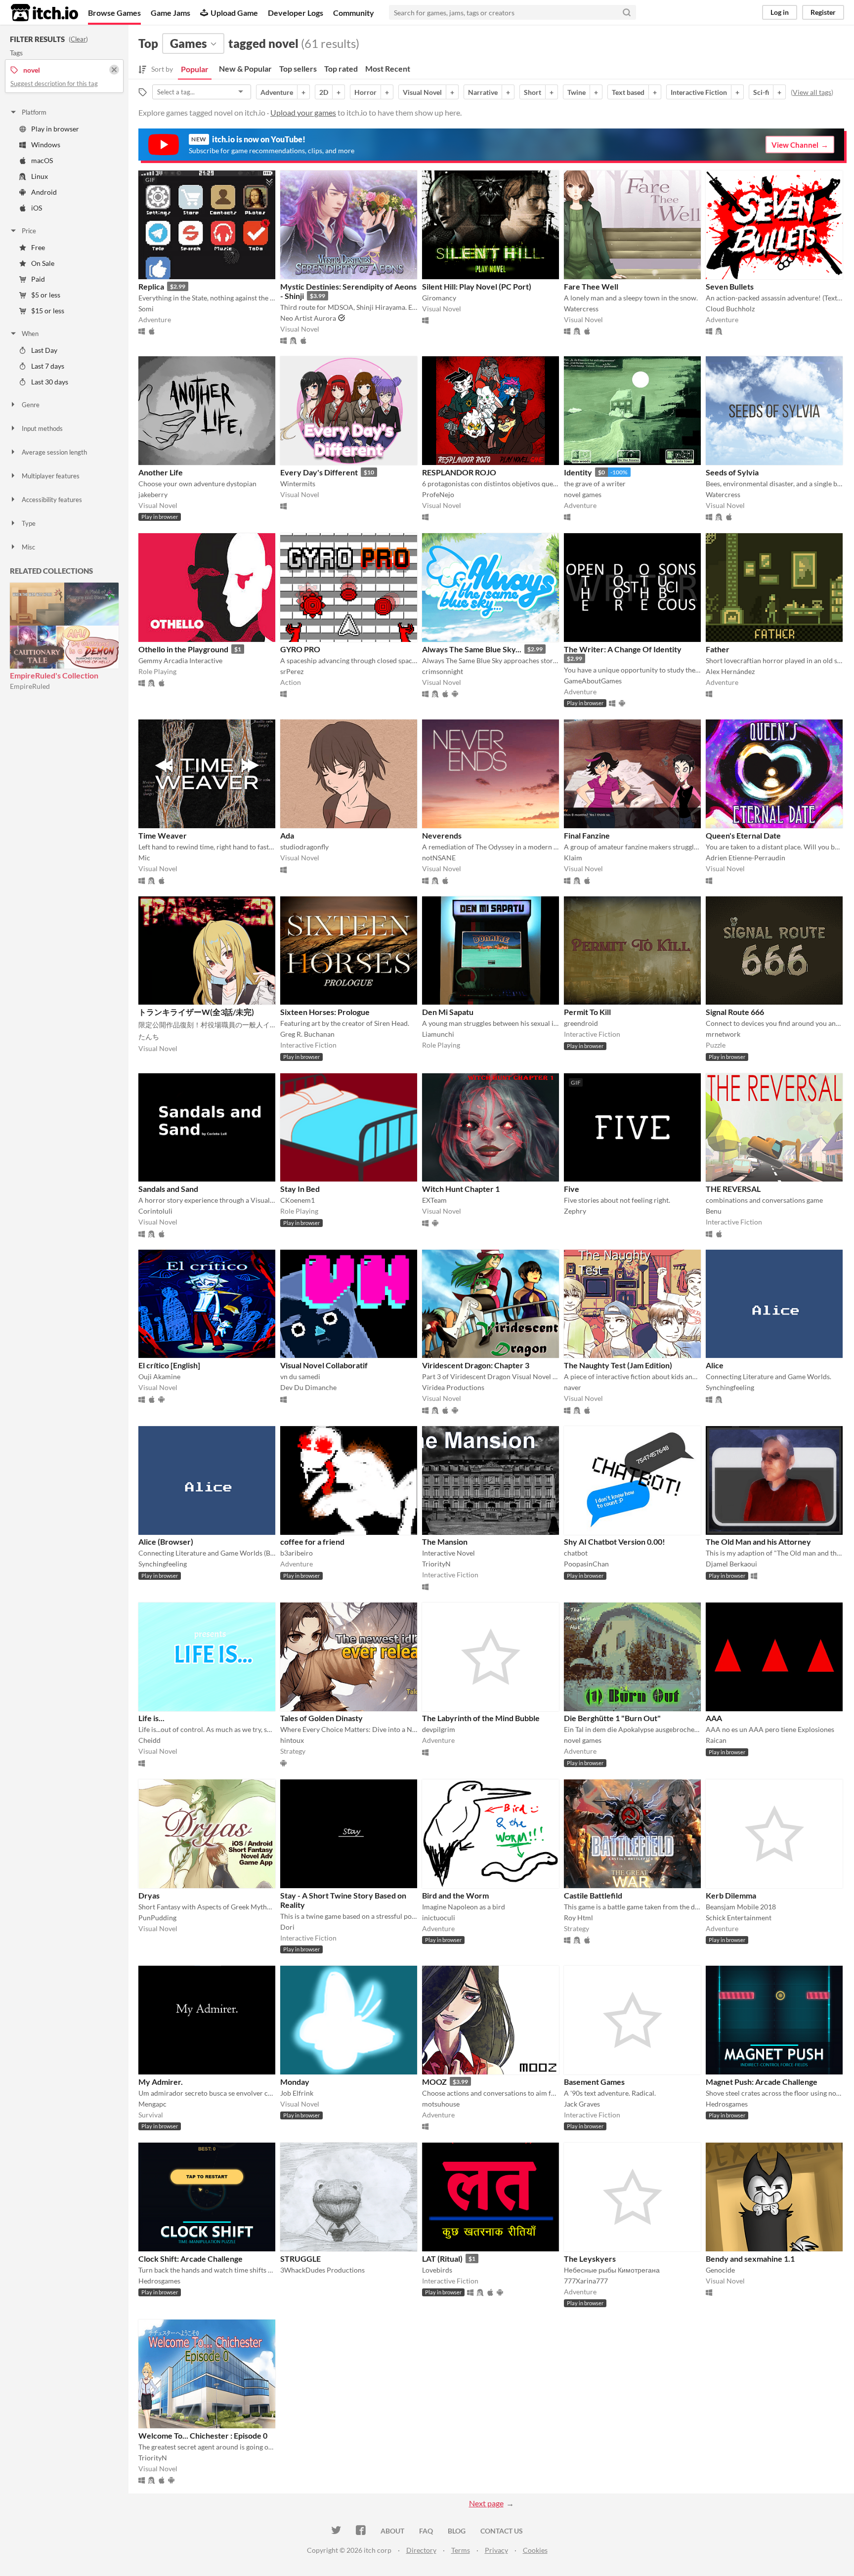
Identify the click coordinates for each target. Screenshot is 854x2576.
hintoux (292, 1740)
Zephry (575, 1211)
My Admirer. (161, 2082)
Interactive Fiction (699, 92)
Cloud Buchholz (730, 309)
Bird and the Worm (455, 1895)
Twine (576, 92)
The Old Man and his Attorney (758, 1541)
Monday (295, 2082)
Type (29, 523)
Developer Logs (296, 13)
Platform (34, 112)
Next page (486, 2503)
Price (29, 231)
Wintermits (298, 484)
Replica (151, 286)
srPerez (292, 671)
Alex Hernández (730, 671)
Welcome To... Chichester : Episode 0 (203, 2435)
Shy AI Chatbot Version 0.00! (615, 1541)
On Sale (43, 263)
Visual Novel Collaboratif (324, 1365)
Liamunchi (438, 1034)
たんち (149, 1036)
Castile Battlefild (593, 1895)
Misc (28, 547)
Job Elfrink (297, 2093)
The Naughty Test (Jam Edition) (618, 1365)
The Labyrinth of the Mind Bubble (481, 1718)
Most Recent (388, 68)
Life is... (151, 1718)
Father (718, 649)
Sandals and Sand (168, 1189)
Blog (457, 2531)
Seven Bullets (730, 286)
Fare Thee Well (591, 286)
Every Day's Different (319, 472)
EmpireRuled (30, 686)
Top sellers (298, 68)
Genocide (720, 2270)
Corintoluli (155, 1211)
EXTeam (434, 1200)
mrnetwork (723, 1034)
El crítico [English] (169, 1365)
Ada (287, 835)
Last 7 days (48, 366)
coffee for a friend (312, 1541)
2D (324, 92)
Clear (78, 39)
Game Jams (171, 13)
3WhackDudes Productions (322, 2270)
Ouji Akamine (159, 1376)
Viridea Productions (453, 1387)
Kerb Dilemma (731, 1895)
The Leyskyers (590, 2259)
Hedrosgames (727, 2104)
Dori (287, 1927)
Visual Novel (422, 92)
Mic (144, 858)
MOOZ (434, 2082)
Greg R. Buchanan (307, 1034)
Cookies (535, 2550)
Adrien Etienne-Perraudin (746, 858)
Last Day (44, 350)
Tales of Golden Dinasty (321, 1718)
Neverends (442, 835)
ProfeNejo (438, 494)
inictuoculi (439, 1918)
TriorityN (436, 1564)
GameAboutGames (593, 681)
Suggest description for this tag (54, 84)
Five (572, 1189)
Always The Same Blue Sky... (472, 649)
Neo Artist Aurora (308, 318)
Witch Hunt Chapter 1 (461, 1189)
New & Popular (245, 68)
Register (823, 12)
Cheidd (149, 1740)
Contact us (502, 2531)
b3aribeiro (297, 1553)
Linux (40, 176)
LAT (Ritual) (442, 2259)
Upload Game (234, 13)
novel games (583, 494)
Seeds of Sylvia (732, 472)
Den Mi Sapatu (448, 1012)
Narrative (483, 92)
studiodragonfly (304, 847)
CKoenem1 (298, 1200)
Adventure (277, 92)
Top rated (341, 68)
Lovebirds (437, 2270)
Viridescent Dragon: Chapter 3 (476, 1365)
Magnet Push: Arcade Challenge (762, 2082)
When (30, 334)
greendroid (581, 1023)
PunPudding (157, 1918)
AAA (714, 1718)
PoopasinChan (586, 1564)
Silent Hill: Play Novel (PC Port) (477, 286)
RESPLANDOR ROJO (459, 472)
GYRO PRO (300, 649)
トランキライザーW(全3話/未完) (196, 1012)
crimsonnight (443, 671)
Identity (578, 472)
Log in (780, 12)
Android (44, 192)
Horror (365, 92)
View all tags (812, 92)
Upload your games (303, 112)
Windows (46, 145)
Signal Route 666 (735, 1012)
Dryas (149, 1895)
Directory (421, 2550)
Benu (714, 1211)
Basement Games (594, 2082)
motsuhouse (441, 2104)
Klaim (573, 858)
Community (354, 13)
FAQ (426, 2531)
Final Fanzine (587, 835)
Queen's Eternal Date (743, 835)
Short (533, 92)
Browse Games (114, 13)
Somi (146, 309)
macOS (42, 160)
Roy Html (578, 1918)
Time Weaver (163, 835)
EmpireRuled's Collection (54, 675)
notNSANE (439, 858)
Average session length (54, 452)
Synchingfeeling (730, 1387)
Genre (31, 405)
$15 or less (48, 311)
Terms (461, 2550)
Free (38, 247)
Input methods (42, 428)
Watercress (581, 309)
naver (573, 1387)
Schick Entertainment (739, 1918)
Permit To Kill (587, 1012)
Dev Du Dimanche (308, 1387)
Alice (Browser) (166, 1541)
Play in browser (55, 129)
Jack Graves (582, 2104)
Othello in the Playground (183, 649)
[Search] (627, 12)
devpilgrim (439, 1729)
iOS (37, 208)
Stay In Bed (300, 1189)
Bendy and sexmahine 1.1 (750, 2259)
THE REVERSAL (733, 1189)
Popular (195, 69)
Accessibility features (52, 500)
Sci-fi (761, 92)
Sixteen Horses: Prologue (325, 1012)
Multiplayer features (51, 476)
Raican (716, 1740)
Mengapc (152, 2104)
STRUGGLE (300, 2259)
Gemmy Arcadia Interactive (180, 660)
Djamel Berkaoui (731, 1564)
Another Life (161, 472)
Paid (38, 279)
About (392, 2531)
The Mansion (445, 1541)
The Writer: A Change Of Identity (623, 649)
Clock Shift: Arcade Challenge (191, 2259)
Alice (715, 1365)
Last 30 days (50, 382)
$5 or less (46, 295)
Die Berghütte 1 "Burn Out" (612, 1718)
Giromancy (439, 298)
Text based (628, 92)
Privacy (496, 2550)
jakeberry (153, 494)
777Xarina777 (586, 2281)
